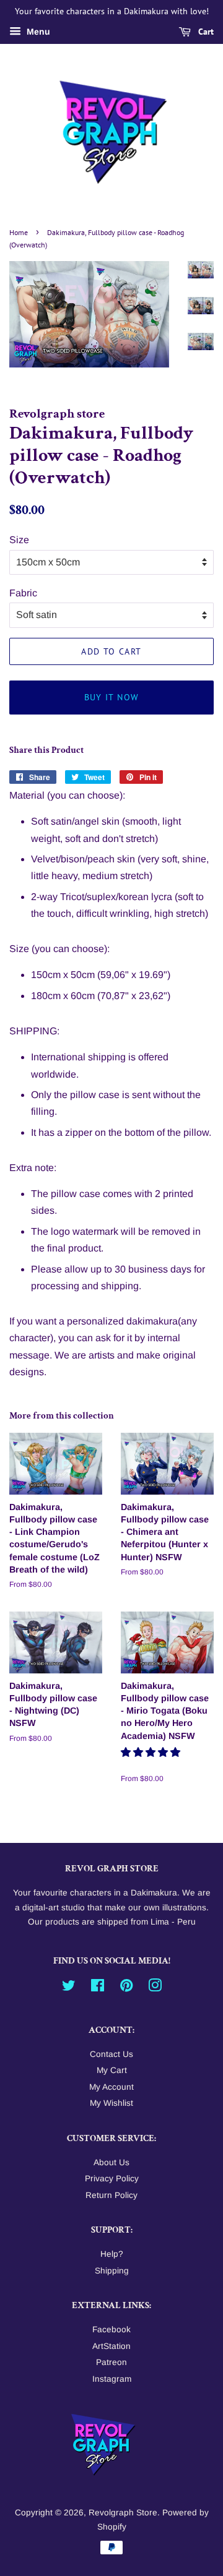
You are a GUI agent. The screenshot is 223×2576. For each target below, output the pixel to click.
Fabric (23, 593)
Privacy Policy (112, 2179)
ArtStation (111, 2346)
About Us (111, 2162)
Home (19, 232)
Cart (205, 32)
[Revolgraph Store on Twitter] (69, 1988)
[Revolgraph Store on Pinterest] (126, 1988)
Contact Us (111, 2054)
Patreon (111, 2362)
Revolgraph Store (123, 2513)
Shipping (112, 2271)
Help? (112, 2254)
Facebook (111, 2329)
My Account (111, 2087)
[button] (152, 1752)
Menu (37, 32)
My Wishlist (111, 2103)
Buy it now (112, 697)
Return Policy (111, 2195)
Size (19, 540)
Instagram (112, 2379)
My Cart (112, 2070)
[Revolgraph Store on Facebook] (98, 1988)
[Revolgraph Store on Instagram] (155, 1988)
